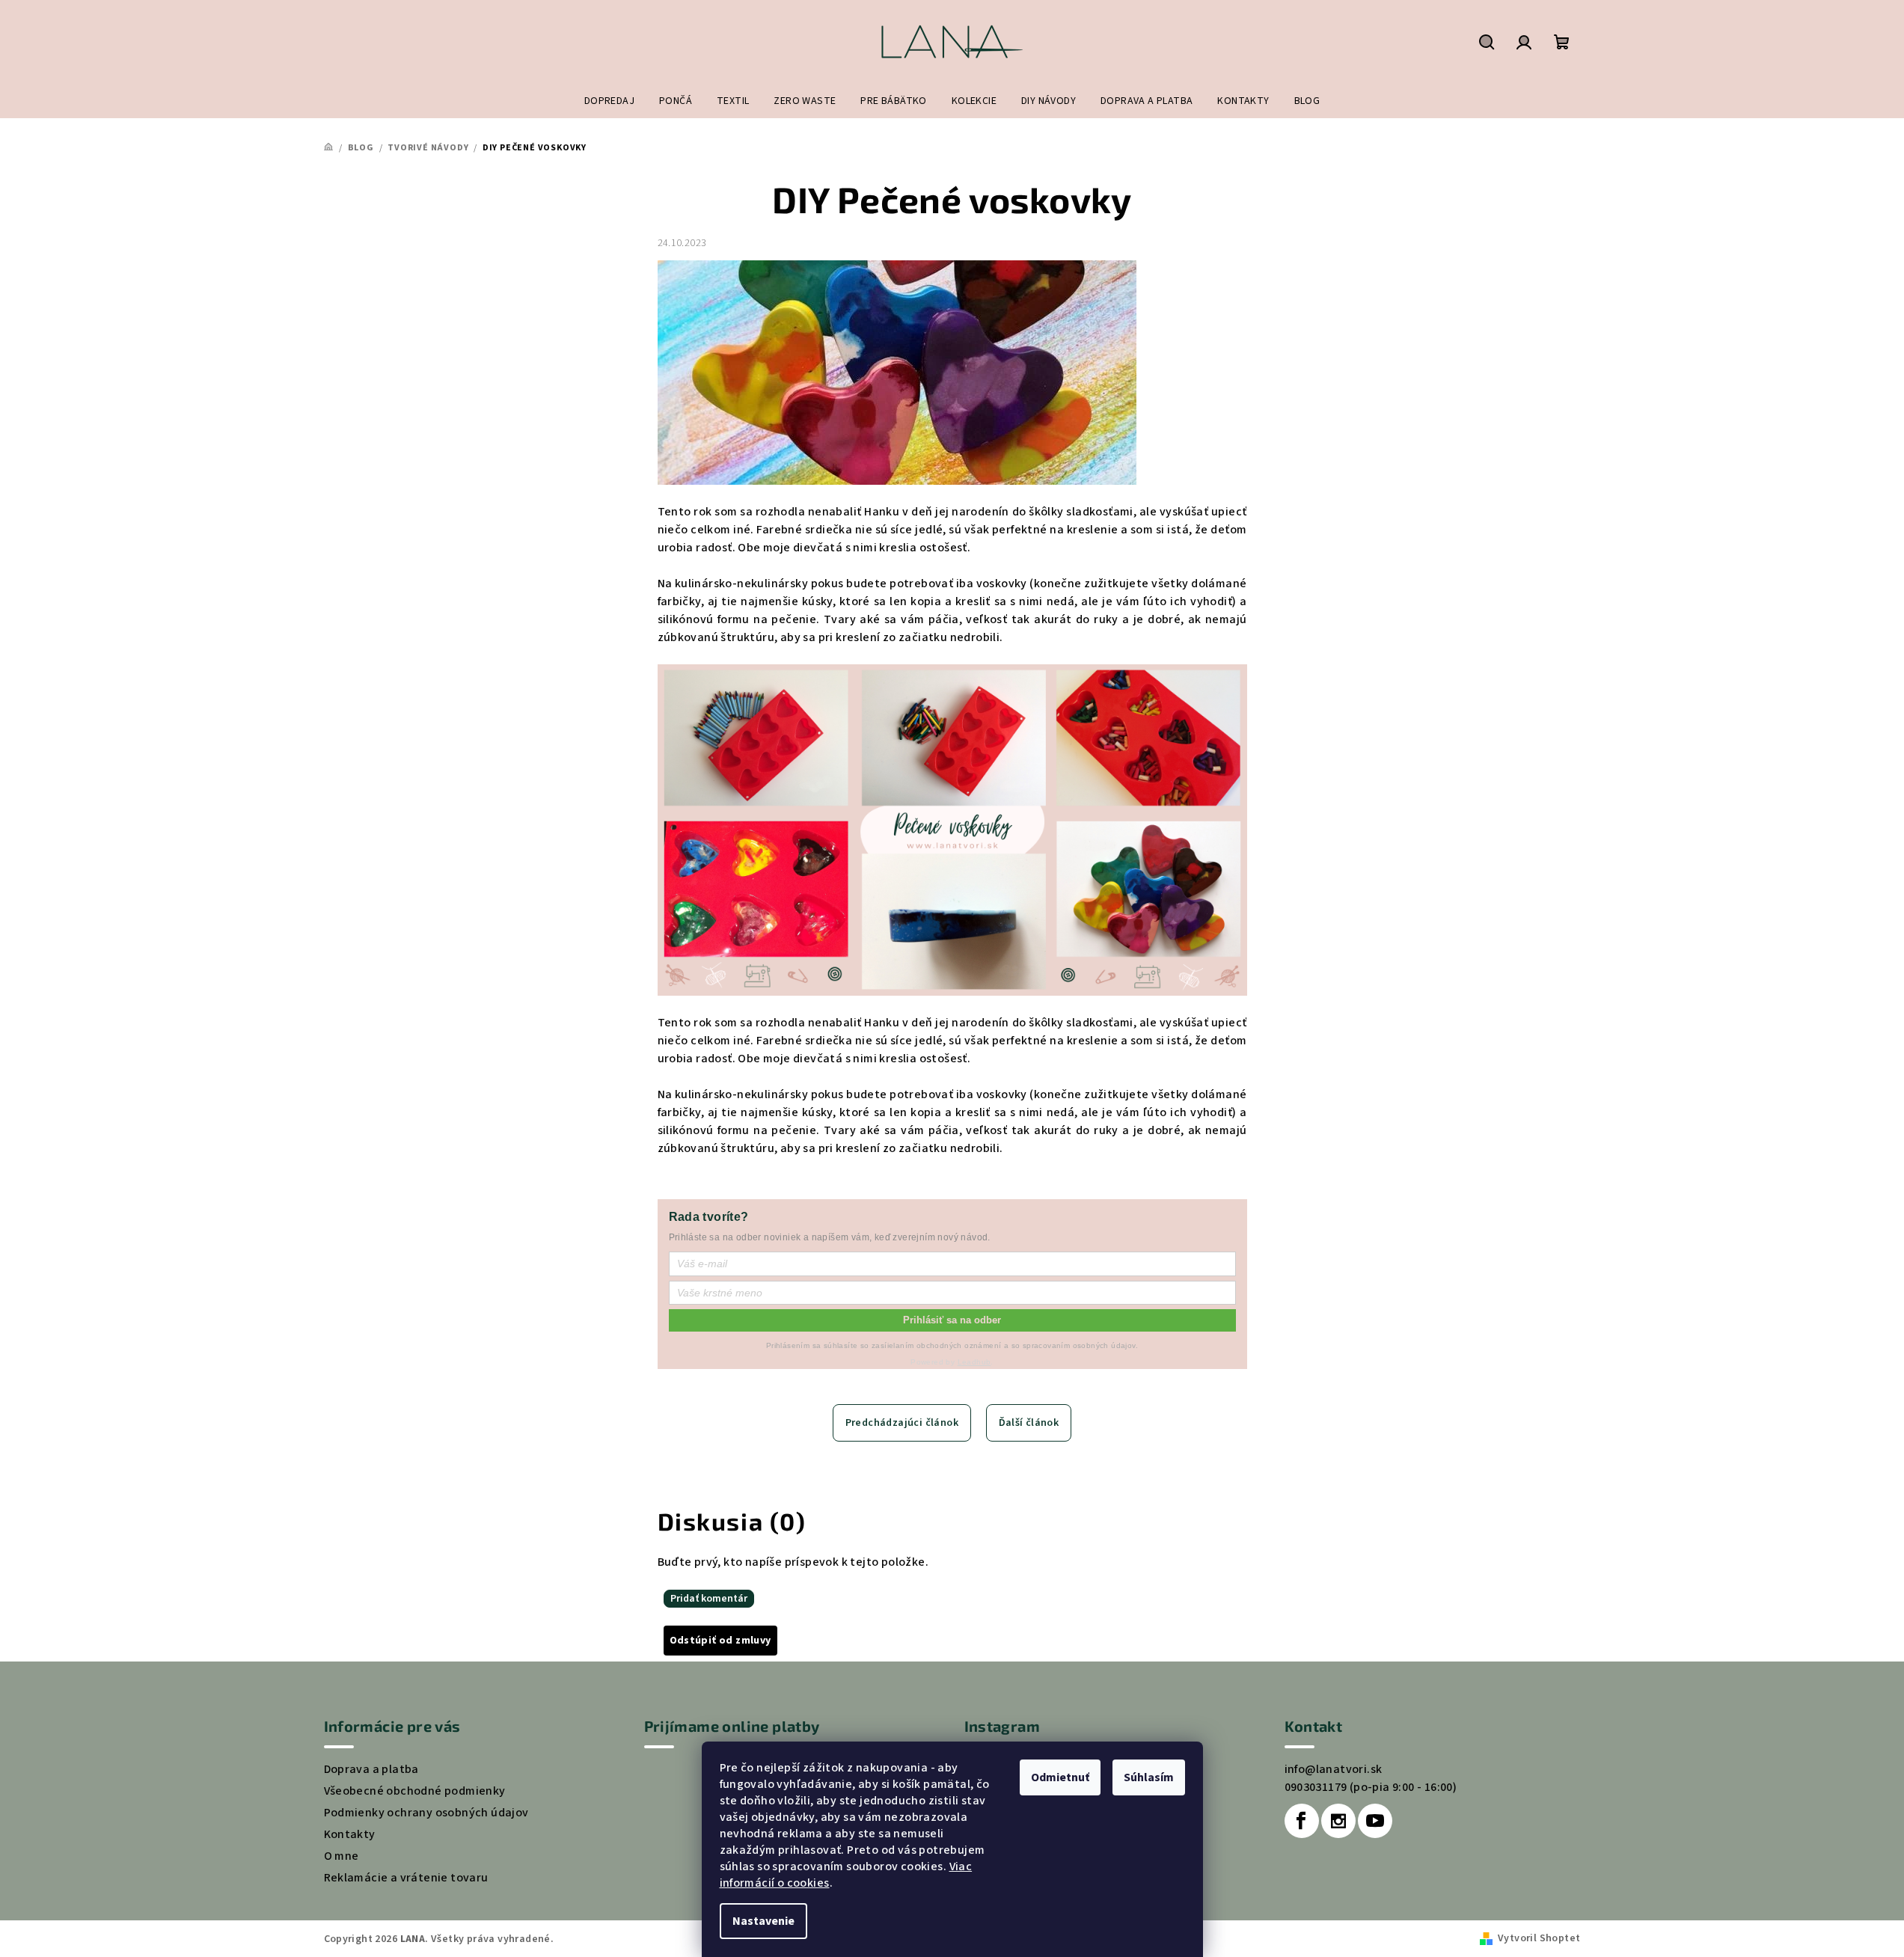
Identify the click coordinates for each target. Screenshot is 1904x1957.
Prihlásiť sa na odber (952, 1320)
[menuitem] (609, 101)
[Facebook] (1302, 1821)
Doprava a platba (371, 1769)
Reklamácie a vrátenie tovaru (406, 1878)
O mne (342, 1856)
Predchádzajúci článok (902, 1423)
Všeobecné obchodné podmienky (415, 1791)
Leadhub (974, 1362)
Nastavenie (763, 1921)
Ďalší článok (1029, 1423)
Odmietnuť (1060, 1777)
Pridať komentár (709, 1599)
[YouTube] (1375, 1821)
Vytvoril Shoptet (1539, 1938)
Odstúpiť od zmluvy (720, 1641)
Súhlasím (1149, 1777)
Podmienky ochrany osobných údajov (426, 1813)
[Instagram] (1338, 1821)
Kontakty (350, 1834)
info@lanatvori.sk (1334, 1769)
